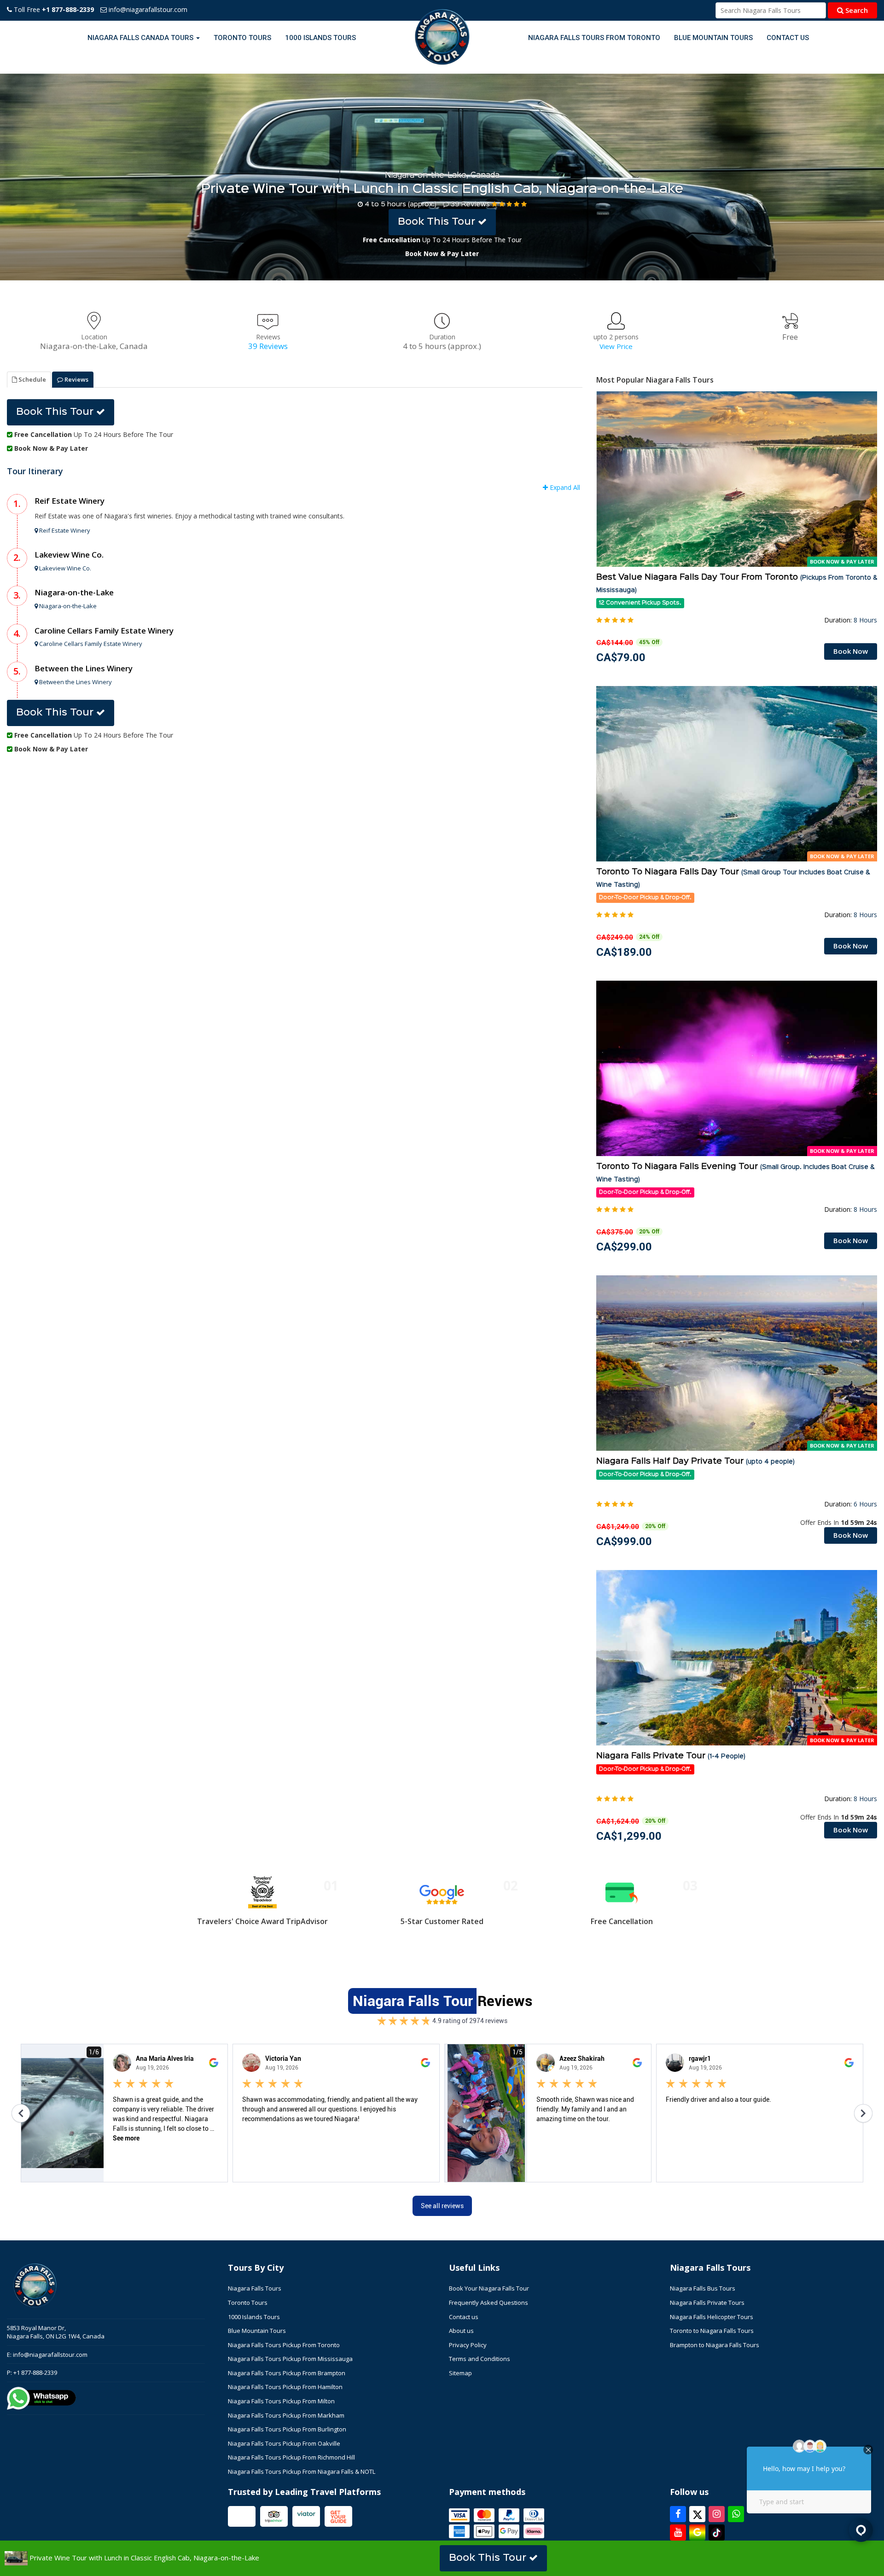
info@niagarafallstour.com (147, 9)
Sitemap (460, 2373)
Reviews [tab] (76, 379)
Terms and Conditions (480, 2359)
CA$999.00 (624, 1541)
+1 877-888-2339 (35, 2372)
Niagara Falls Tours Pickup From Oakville (284, 2443)
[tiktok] (717, 2532)
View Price (616, 346)
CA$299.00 (624, 1247)
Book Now (851, 651)
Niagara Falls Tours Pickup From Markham (286, 2415)
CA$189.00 (624, 952)
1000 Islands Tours (320, 38)
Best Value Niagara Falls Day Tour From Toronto (737, 583)
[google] (697, 2532)
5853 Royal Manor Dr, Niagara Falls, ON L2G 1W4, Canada (56, 2332)
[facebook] (678, 2514)
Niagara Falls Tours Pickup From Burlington (287, 2429)
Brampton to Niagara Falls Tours (715, 2345)
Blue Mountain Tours (713, 38)
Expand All (564, 487)
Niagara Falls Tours (255, 2288)
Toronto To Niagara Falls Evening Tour (735, 1173)
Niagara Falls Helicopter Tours (712, 2317)
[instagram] (717, 2514)
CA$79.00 (621, 657)
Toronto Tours (242, 38)
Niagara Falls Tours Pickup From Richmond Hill (291, 2457)
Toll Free (53, 9)
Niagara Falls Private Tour (671, 1756)
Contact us (788, 38)
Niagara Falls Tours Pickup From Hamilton (285, 2387)
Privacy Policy (468, 2345)
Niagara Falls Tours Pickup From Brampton (287, 2373)
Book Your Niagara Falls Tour (489, 2288)
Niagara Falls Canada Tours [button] (141, 38)
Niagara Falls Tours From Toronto (594, 38)
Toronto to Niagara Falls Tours (712, 2331)
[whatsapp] (736, 2514)
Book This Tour (438, 222)
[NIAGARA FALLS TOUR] (442, 38)
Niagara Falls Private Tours (707, 2303)
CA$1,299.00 (629, 1836)
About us (461, 2331)
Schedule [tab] (32, 379)
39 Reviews (470, 204)
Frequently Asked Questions (489, 2303)
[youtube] (678, 2532)
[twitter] (697, 2514)
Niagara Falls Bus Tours (703, 2288)
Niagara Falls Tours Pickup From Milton (281, 2401)
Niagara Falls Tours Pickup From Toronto (284, 2345)
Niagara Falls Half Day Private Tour (695, 1461)
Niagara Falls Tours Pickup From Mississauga (290, 2359)
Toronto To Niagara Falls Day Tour (733, 878)
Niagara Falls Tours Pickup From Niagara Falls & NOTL (302, 2471)
